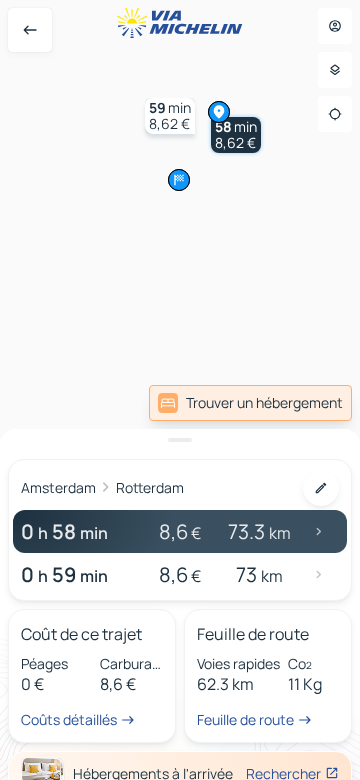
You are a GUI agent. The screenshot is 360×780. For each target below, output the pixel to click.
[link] (250, 403)
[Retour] (30, 30)
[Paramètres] (335, 70)
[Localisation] (335, 114)
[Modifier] (321, 488)
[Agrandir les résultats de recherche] (180, 440)
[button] (236, 135)
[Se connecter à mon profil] (335, 26)
